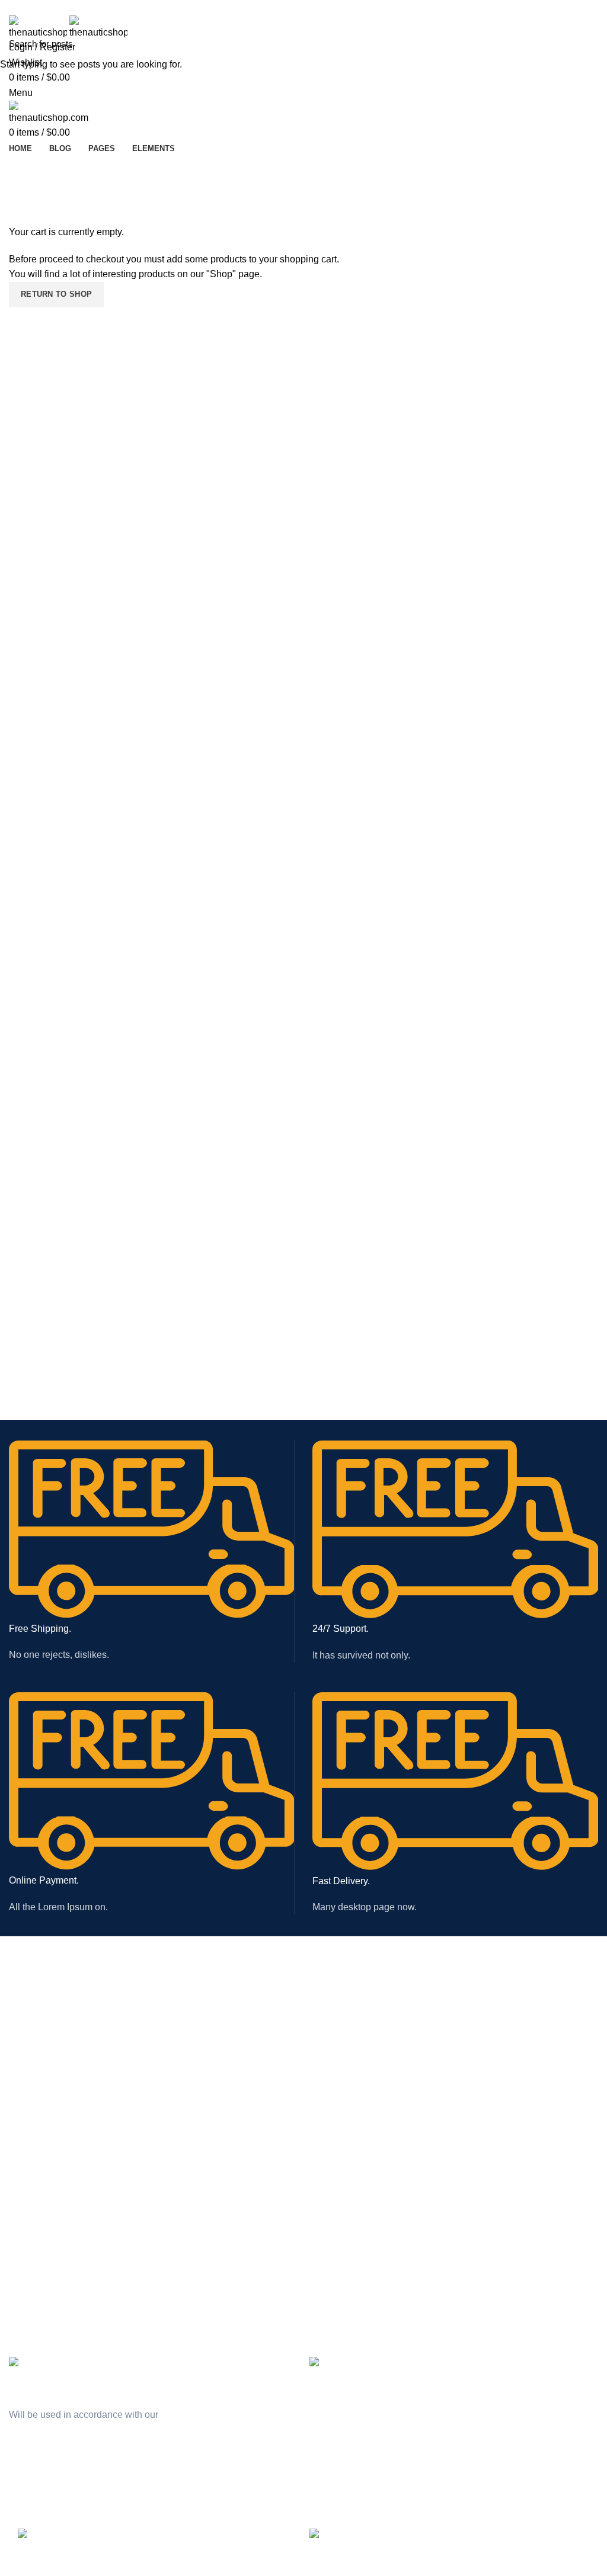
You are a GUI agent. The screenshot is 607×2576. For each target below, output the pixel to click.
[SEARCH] (591, 43)
